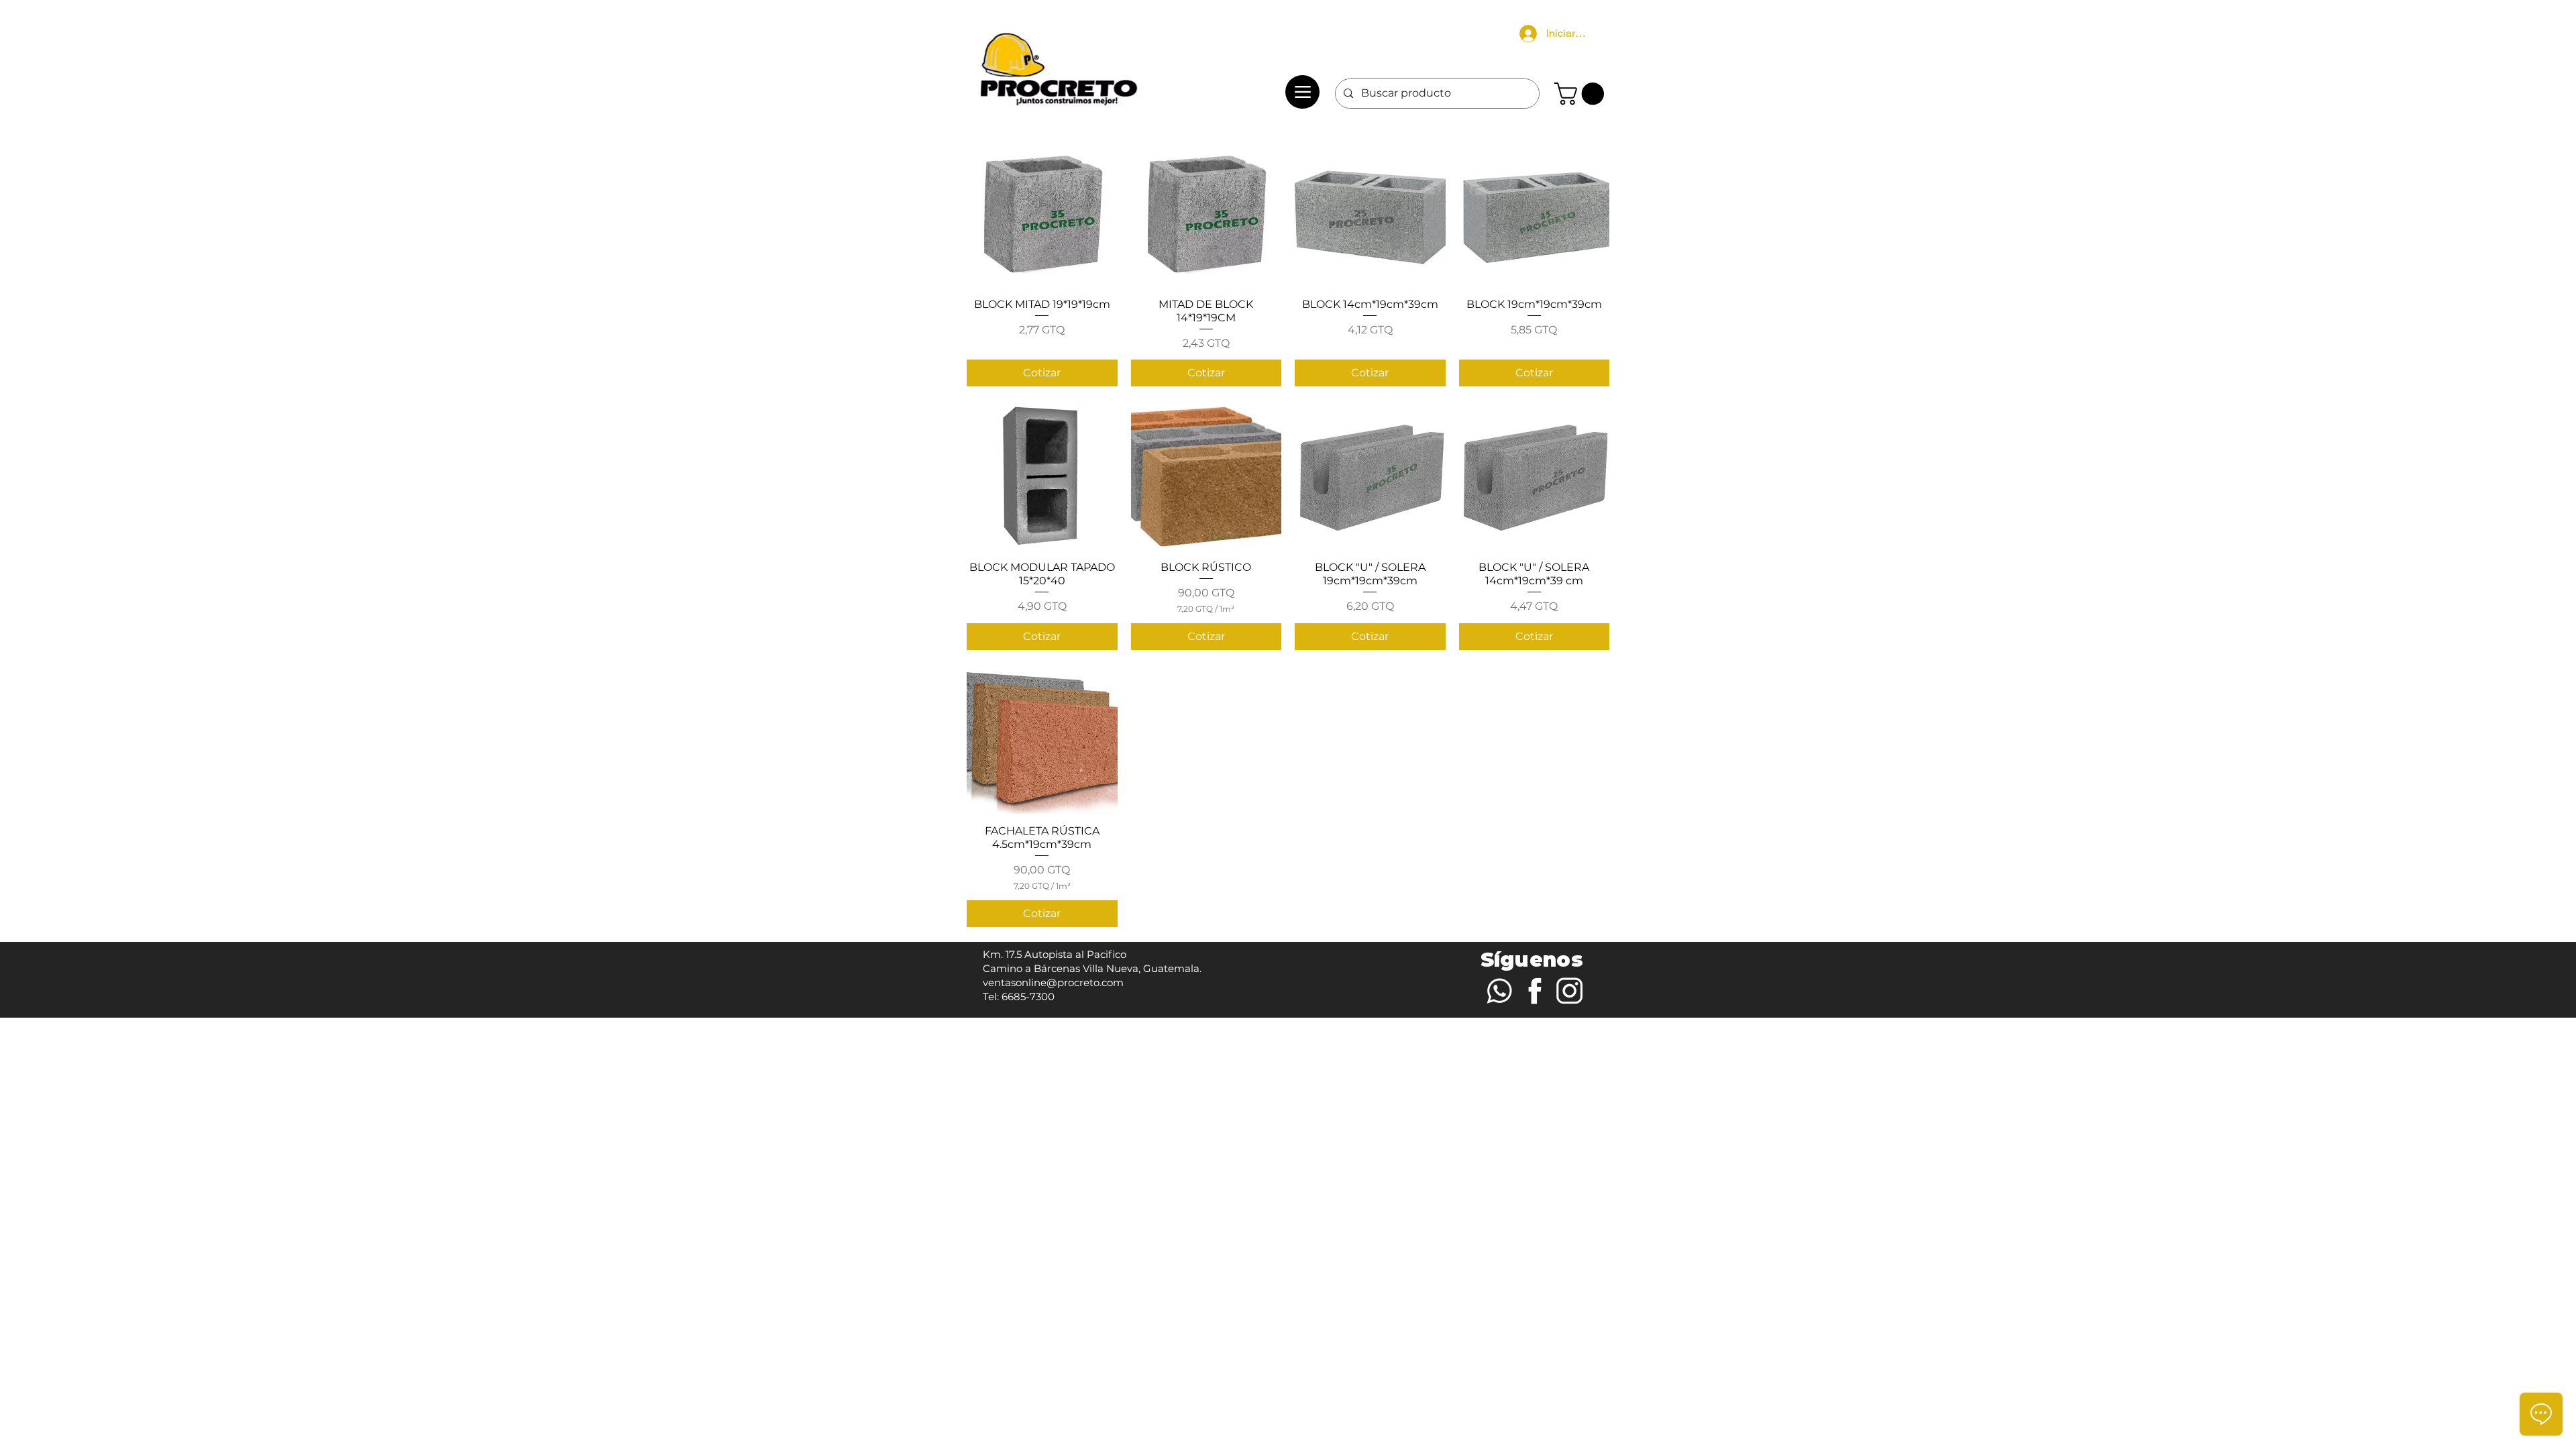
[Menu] (1302, 92)
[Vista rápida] (1042, 212)
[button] (1582, 94)
